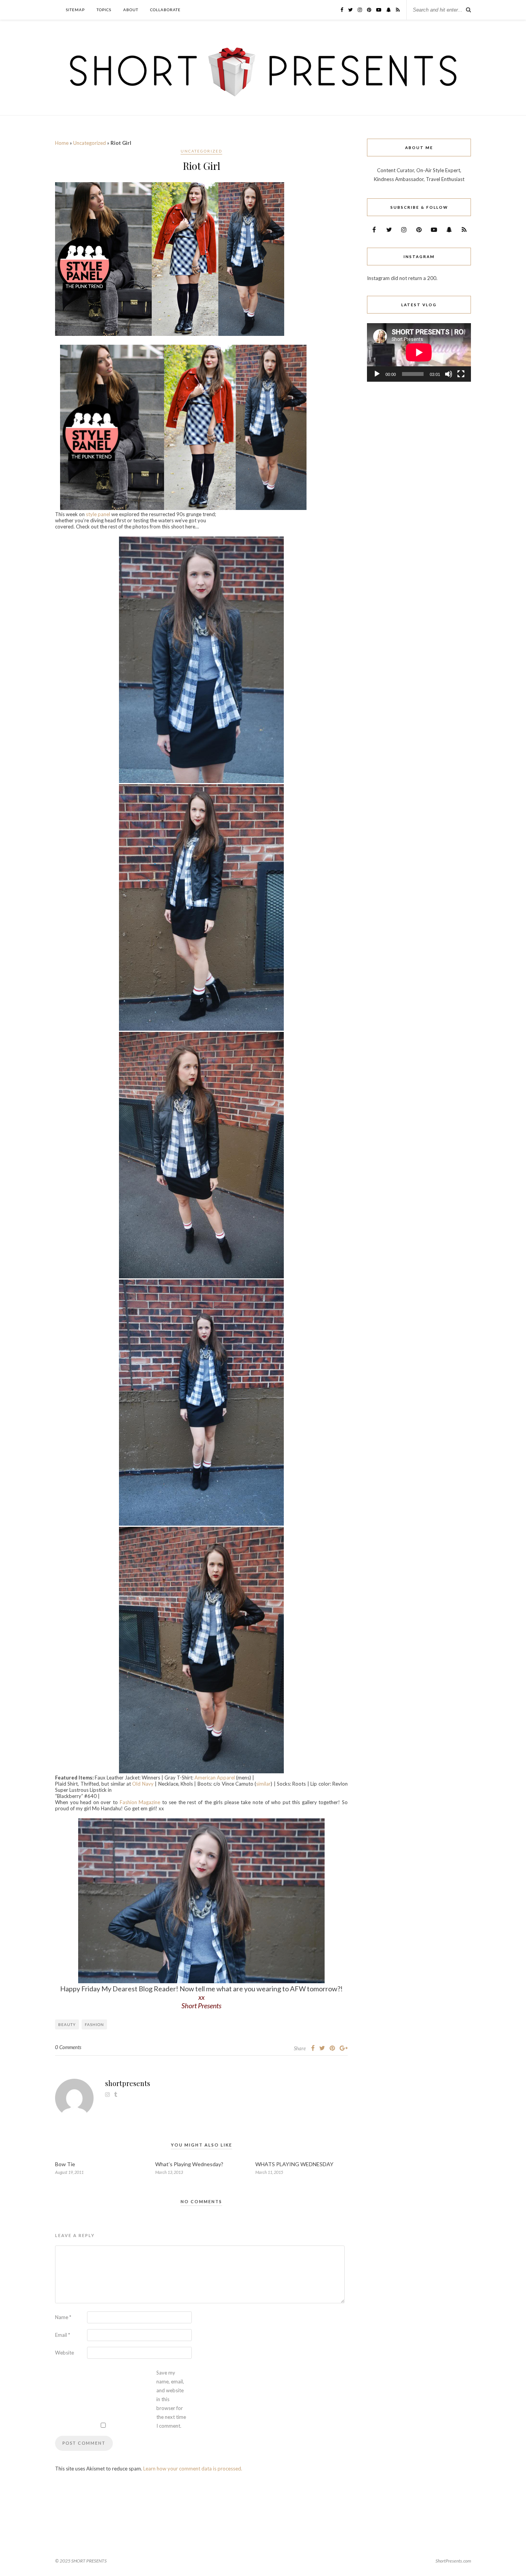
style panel (98, 514)
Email (63, 2335)
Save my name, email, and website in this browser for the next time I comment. (171, 2399)
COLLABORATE (165, 10)
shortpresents (128, 2083)
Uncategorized (90, 143)
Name (63, 2317)
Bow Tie (65, 2164)
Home (62, 143)
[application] (419, 352)
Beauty (67, 2024)
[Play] (377, 374)
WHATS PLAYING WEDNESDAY (294, 2164)
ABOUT (131, 10)
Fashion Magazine (140, 1802)
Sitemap (75, 10)
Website (64, 2353)
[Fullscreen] (461, 374)
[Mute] (449, 374)
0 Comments (68, 2047)
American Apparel (214, 1778)
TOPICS (104, 10)
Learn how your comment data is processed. (193, 2469)
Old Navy (143, 1784)
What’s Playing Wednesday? (189, 2164)
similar (263, 1784)
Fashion (94, 2024)
